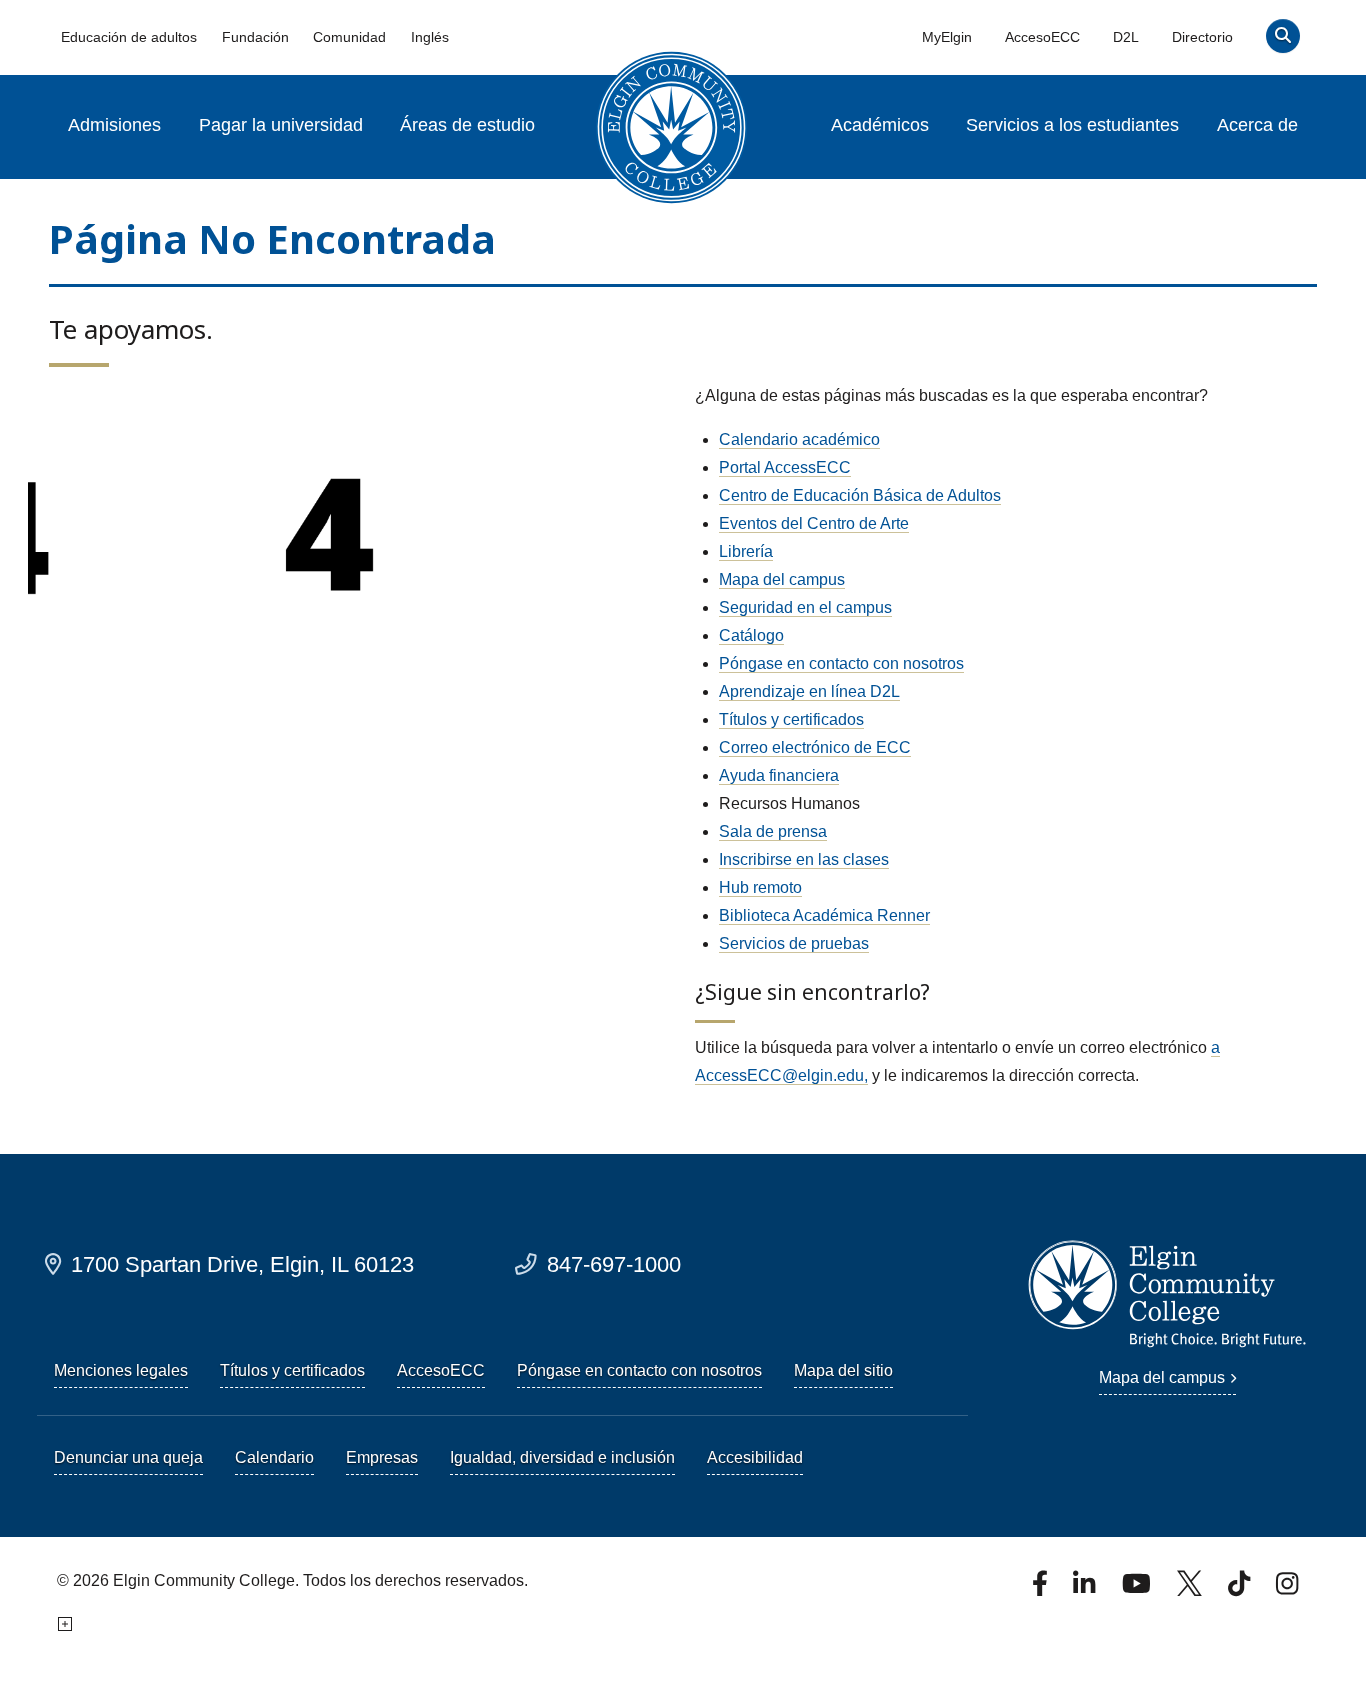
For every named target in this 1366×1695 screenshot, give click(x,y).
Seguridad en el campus (805, 607)
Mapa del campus (782, 579)
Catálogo (751, 635)
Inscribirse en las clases (804, 859)
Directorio (1202, 37)
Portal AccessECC (785, 467)
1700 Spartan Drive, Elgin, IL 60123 (242, 1264)
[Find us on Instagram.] (1287, 1589)
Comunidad (349, 37)
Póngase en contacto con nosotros (841, 663)
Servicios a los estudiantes (1072, 125)
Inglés (430, 37)
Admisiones (114, 125)
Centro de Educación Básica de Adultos (860, 495)
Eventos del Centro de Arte (814, 523)
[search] (1283, 40)
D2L (1126, 37)
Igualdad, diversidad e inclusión (562, 1457)
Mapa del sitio (843, 1370)
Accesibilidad (755, 1457)
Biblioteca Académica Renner (824, 915)
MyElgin (947, 37)
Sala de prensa (773, 831)
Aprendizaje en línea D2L (809, 691)
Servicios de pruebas (794, 943)
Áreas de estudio (467, 125)
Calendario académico (799, 439)
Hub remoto (760, 887)
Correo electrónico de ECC (815, 747)
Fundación (255, 37)
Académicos (880, 125)
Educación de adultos (129, 37)
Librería (746, 551)
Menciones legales (121, 1370)
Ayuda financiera (779, 775)
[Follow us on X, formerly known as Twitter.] (1191, 1589)
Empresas (382, 1457)
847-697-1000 (614, 1264)
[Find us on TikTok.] (1241, 1589)
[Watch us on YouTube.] (1138, 1589)
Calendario (274, 1457)
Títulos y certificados (791, 719)
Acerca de (1257, 125)
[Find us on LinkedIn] (1086, 1589)
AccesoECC (1042, 37)
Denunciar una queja (128, 1457)
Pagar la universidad (281, 125)
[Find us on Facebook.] (1042, 1589)
